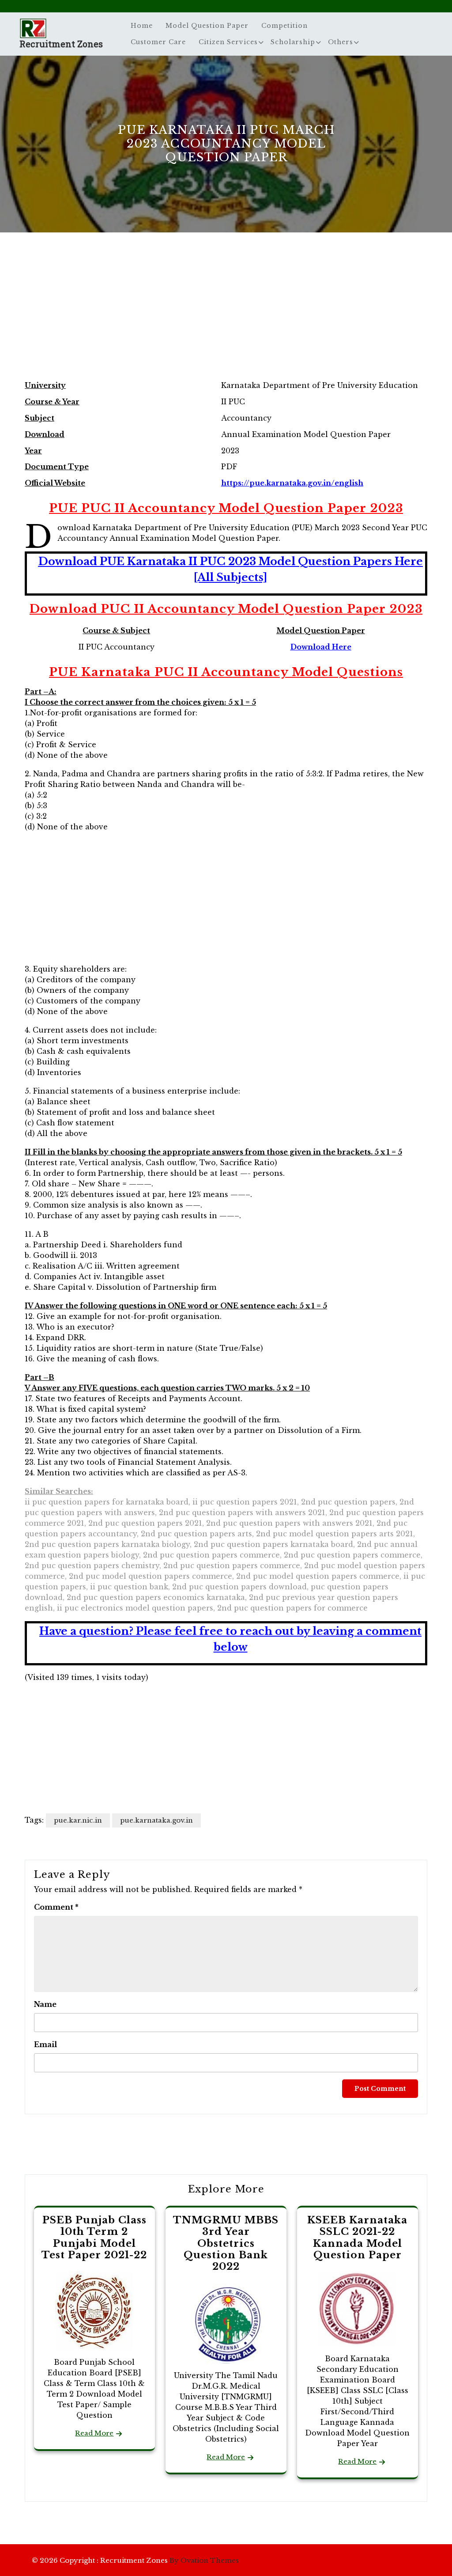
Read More (94, 2433)
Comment (56, 1907)
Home (142, 26)
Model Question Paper (207, 26)
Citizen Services (228, 42)
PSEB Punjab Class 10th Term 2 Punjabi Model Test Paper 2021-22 (94, 2238)
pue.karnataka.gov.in (156, 1820)
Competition (284, 26)
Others (341, 42)
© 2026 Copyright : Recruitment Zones (135, 2560)
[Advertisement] (226, 315)
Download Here (321, 647)
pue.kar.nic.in (78, 1820)
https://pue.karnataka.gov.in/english (292, 483)
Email (45, 2044)
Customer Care (158, 42)
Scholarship (293, 42)
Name (45, 2004)
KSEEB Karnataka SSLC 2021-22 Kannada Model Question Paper (357, 2238)
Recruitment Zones (61, 44)
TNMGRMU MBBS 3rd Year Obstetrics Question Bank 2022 (226, 2244)
